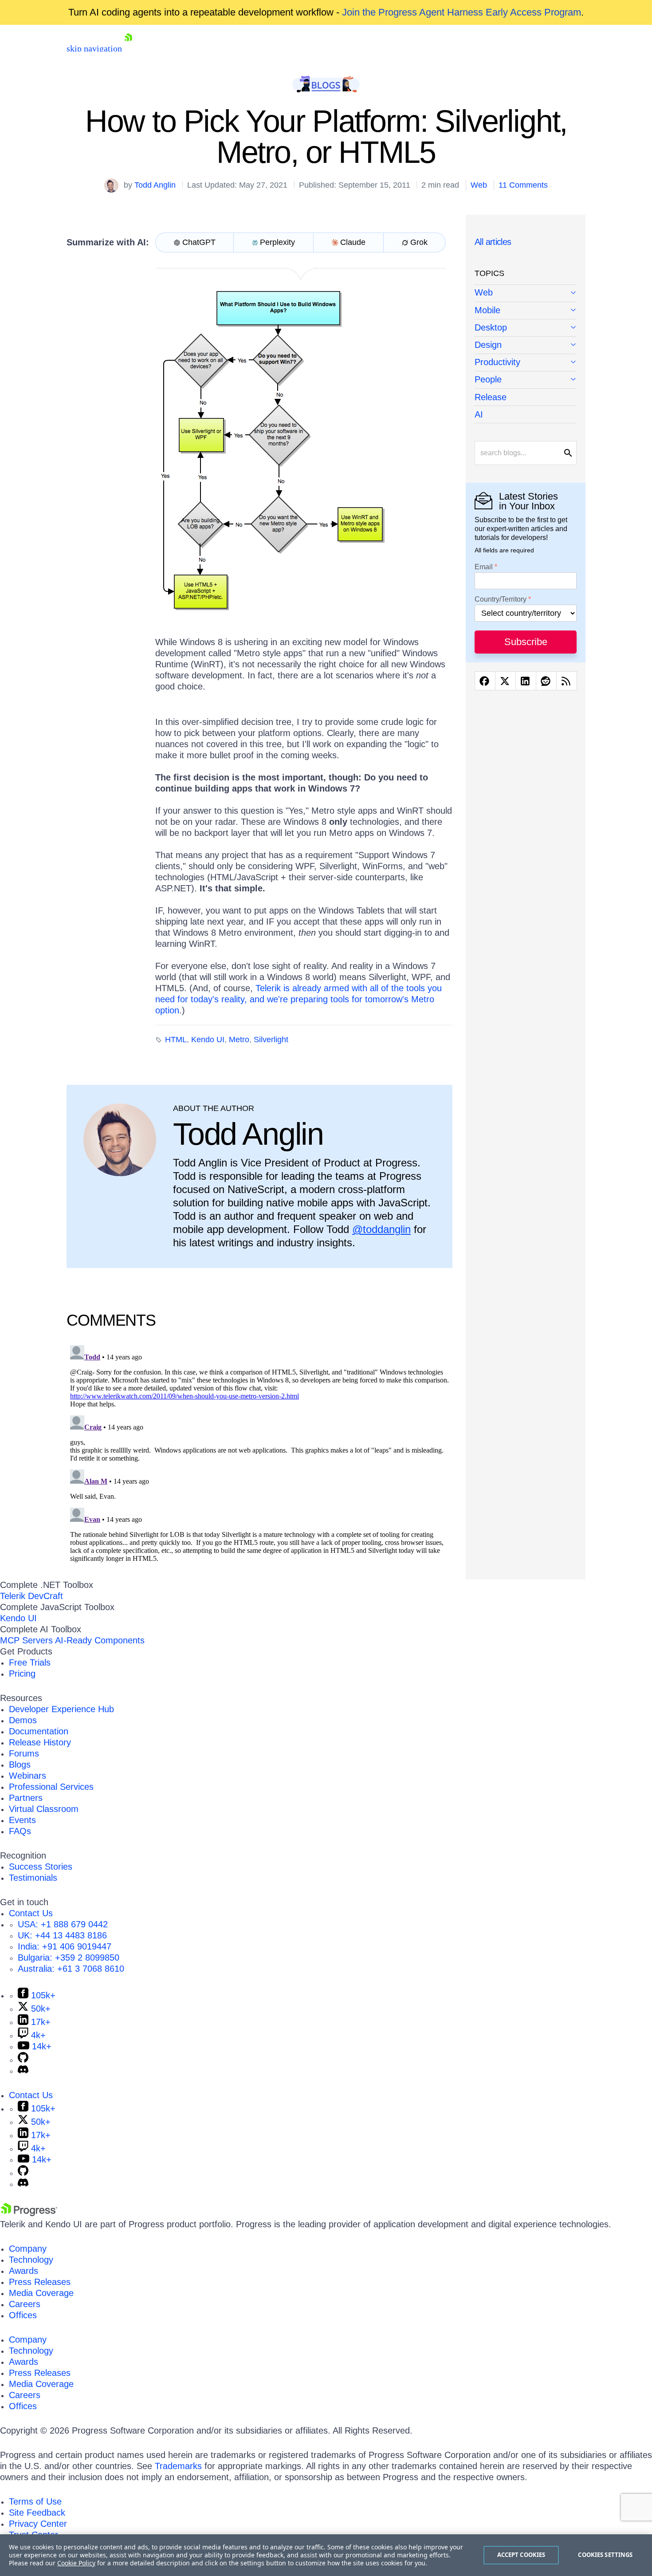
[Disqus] (259, 1453)
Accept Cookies (521, 2555)
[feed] (567, 681)
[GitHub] (23, 2060)
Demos (23, 1720)
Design (488, 345)
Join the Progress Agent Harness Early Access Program (462, 12)
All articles (493, 242)
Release (491, 397)
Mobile (487, 310)
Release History (40, 1742)
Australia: (71, 1969)
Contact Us (31, 1913)
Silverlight (271, 1040)
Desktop (491, 327)
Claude (353, 242)
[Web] (526, 293)
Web (479, 185)
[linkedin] (526, 681)
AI (479, 414)
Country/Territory (501, 599)
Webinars (27, 1776)
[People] (526, 380)
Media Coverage (41, 2293)
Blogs (20, 1765)
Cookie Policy (76, 2563)
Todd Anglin (155, 185)
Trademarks (178, 2466)
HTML (176, 1040)
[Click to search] (568, 453)
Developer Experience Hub (61, 1709)
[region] (326, 2555)
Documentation (39, 1731)
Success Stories (41, 1867)
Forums (24, 1753)
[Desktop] (526, 328)
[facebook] (485, 681)
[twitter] (505, 681)
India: (65, 1946)
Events (22, 1820)
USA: (63, 1924)
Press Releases (40, 2282)
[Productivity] (526, 363)
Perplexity (277, 242)
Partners (26, 1798)
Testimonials (33, 1878)
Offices (23, 2315)
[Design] (526, 345)
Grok (419, 242)
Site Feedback (37, 2513)
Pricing (22, 1674)
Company (28, 2249)
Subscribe (526, 642)
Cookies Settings (605, 2555)
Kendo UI (208, 1040)
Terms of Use (35, 2501)
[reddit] (546, 681)
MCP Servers (26, 1640)
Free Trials (30, 1662)
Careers (25, 2304)
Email (484, 567)
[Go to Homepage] (128, 48)
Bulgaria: (69, 1958)
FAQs (20, 1831)
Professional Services (51, 1787)
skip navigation (94, 48)
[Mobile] (526, 311)
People (488, 379)
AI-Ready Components (100, 1640)
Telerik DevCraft (31, 1596)
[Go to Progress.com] (29, 2213)
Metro (239, 1040)
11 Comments (523, 185)
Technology (31, 2260)
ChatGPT (199, 242)
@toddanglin (381, 1229)
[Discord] (23, 2071)
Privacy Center (38, 2524)
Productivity (497, 362)
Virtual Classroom (44, 1809)
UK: (62, 1935)
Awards (24, 2271)
